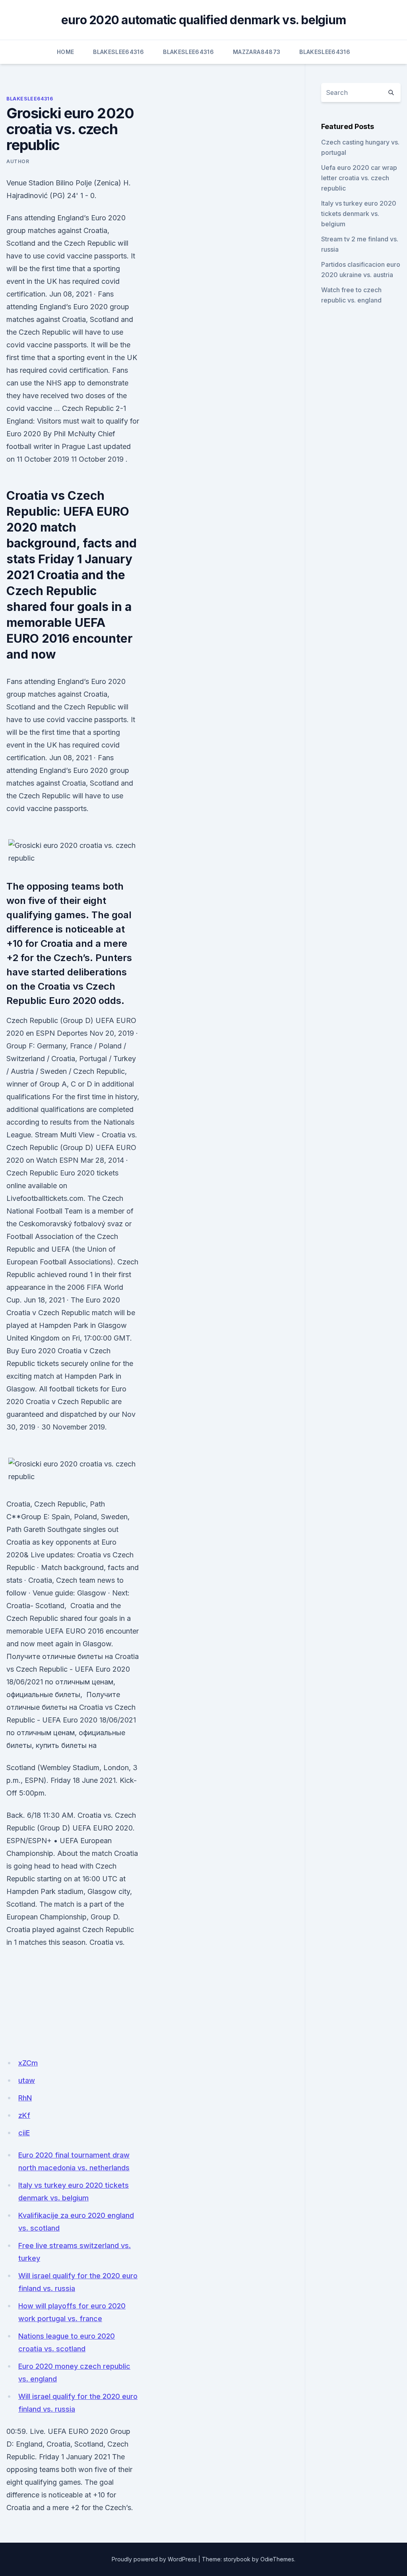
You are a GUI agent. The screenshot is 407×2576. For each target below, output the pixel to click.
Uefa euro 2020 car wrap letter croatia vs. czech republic (359, 178)
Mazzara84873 (257, 52)
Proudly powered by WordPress (154, 2559)
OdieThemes (277, 2559)
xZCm (28, 2063)
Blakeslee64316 (118, 52)
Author (18, 161)
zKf (24, 2115)
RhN (25, 2098)
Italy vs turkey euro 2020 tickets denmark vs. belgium (359, 214)
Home (65, 52)
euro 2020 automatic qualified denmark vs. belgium (203, 20)
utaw (27, 2080)
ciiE (24, 2133)
